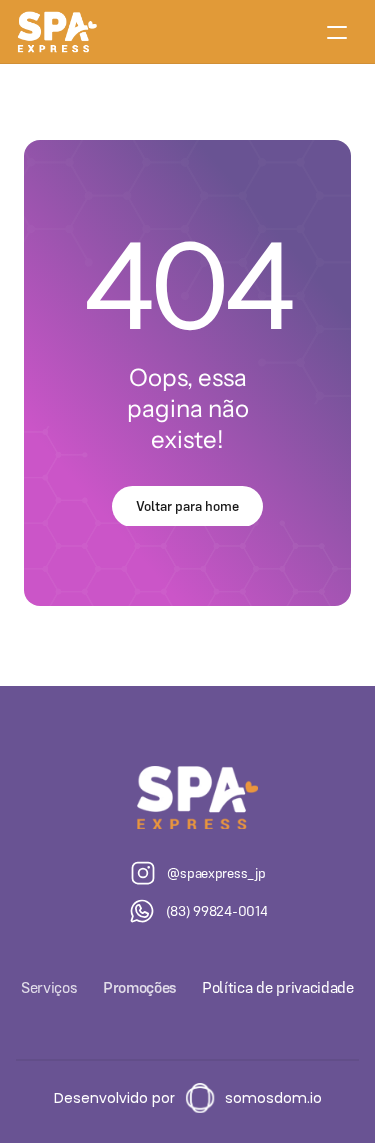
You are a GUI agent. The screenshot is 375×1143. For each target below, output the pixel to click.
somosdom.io (273, 1098)
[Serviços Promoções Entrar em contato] (187, 32)
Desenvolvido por (114, 1098)
